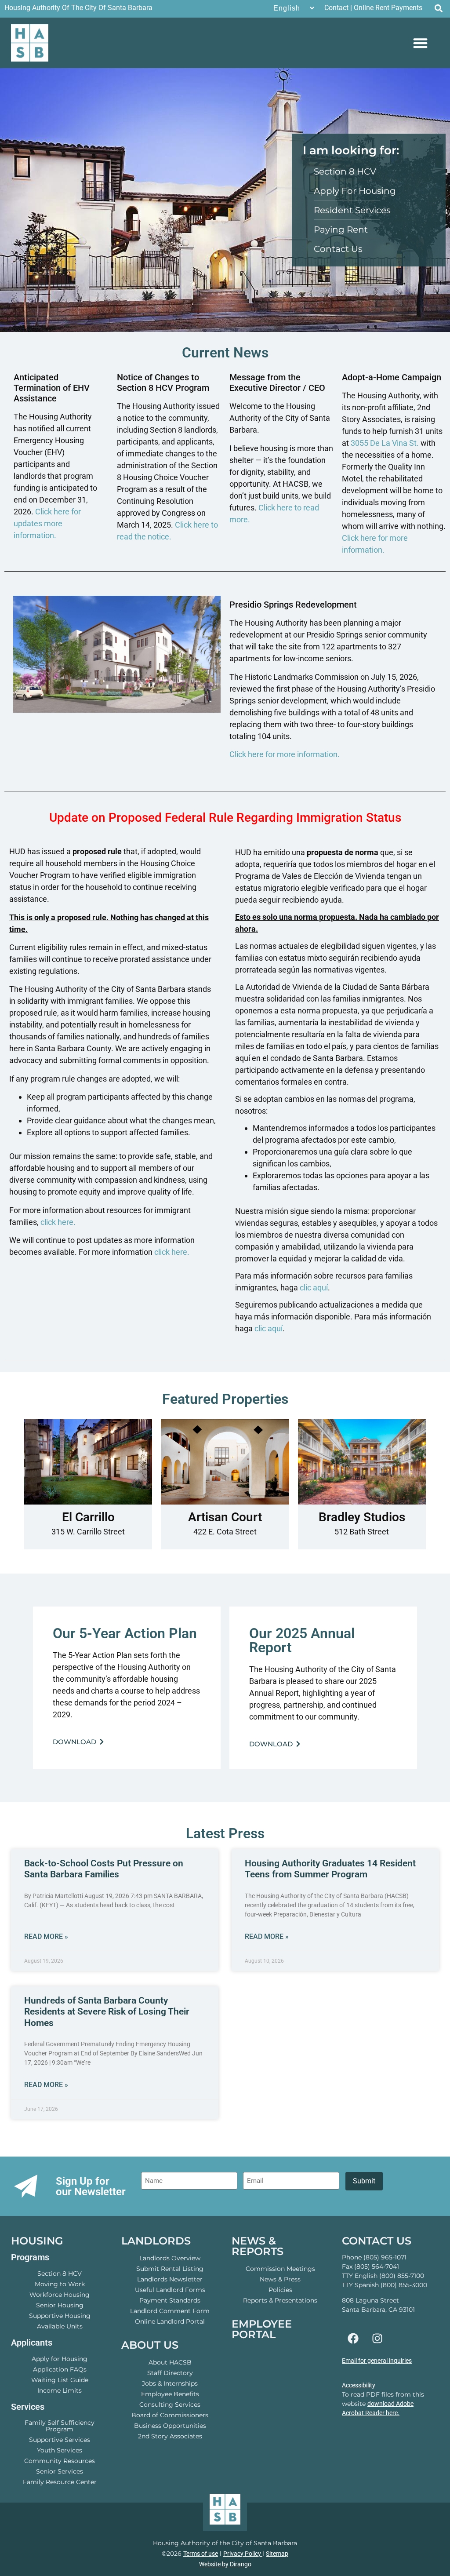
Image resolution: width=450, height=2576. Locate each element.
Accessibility (359, 2385)
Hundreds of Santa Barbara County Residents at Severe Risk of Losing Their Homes (107, 2011)
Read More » (46, 1937)
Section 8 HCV (60, 2274)
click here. (58, 1222)
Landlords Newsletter (170, 2279)
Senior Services (60, 2471)
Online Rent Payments (388, 8)
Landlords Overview (170, 2258)
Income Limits (60, 2390)
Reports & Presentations (280, 2300)
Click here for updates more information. (47, 523)
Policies (280, 2290)
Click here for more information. (285, 754)
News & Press (280, 2279)
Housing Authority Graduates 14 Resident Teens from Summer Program (330, 1869)
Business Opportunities (170, 2426)
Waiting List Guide (60, 2380)
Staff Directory (170, 2373)
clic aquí (314, 1288)
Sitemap (277, 2554)
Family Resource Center (60, 2482)
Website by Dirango (225, 2564)
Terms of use (201, 2554)
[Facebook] (353, 2339)
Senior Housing (60, 2305)
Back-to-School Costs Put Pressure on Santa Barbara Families (104, 1869)
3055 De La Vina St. (385, 443)
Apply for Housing (60, 2359)
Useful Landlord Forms (170, 2290)
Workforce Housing (60, 2295)
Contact (336, 8)
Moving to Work (60, 2284)
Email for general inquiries (377, 2361)
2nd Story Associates (170, 2436)
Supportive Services (60, 2440)
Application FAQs (60, 2369)
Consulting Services (170, 2405)
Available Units (60, 2326)
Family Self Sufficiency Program (60, 2426)
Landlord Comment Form (170, 2311)
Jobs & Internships (170, 2383)
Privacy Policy (243, 2554)
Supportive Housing (60, 2316)
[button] (438, 8)
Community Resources (60, 2461)
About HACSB (170, 2362)
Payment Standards (170, 2300)
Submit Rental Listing (170, 2269)
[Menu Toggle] (420, 43)
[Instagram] (377, 2339)
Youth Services (60, 2450)
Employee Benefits (170, 2394)
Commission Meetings (280, 2269)
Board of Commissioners (170, 2415)
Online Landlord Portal (170, 2321)
